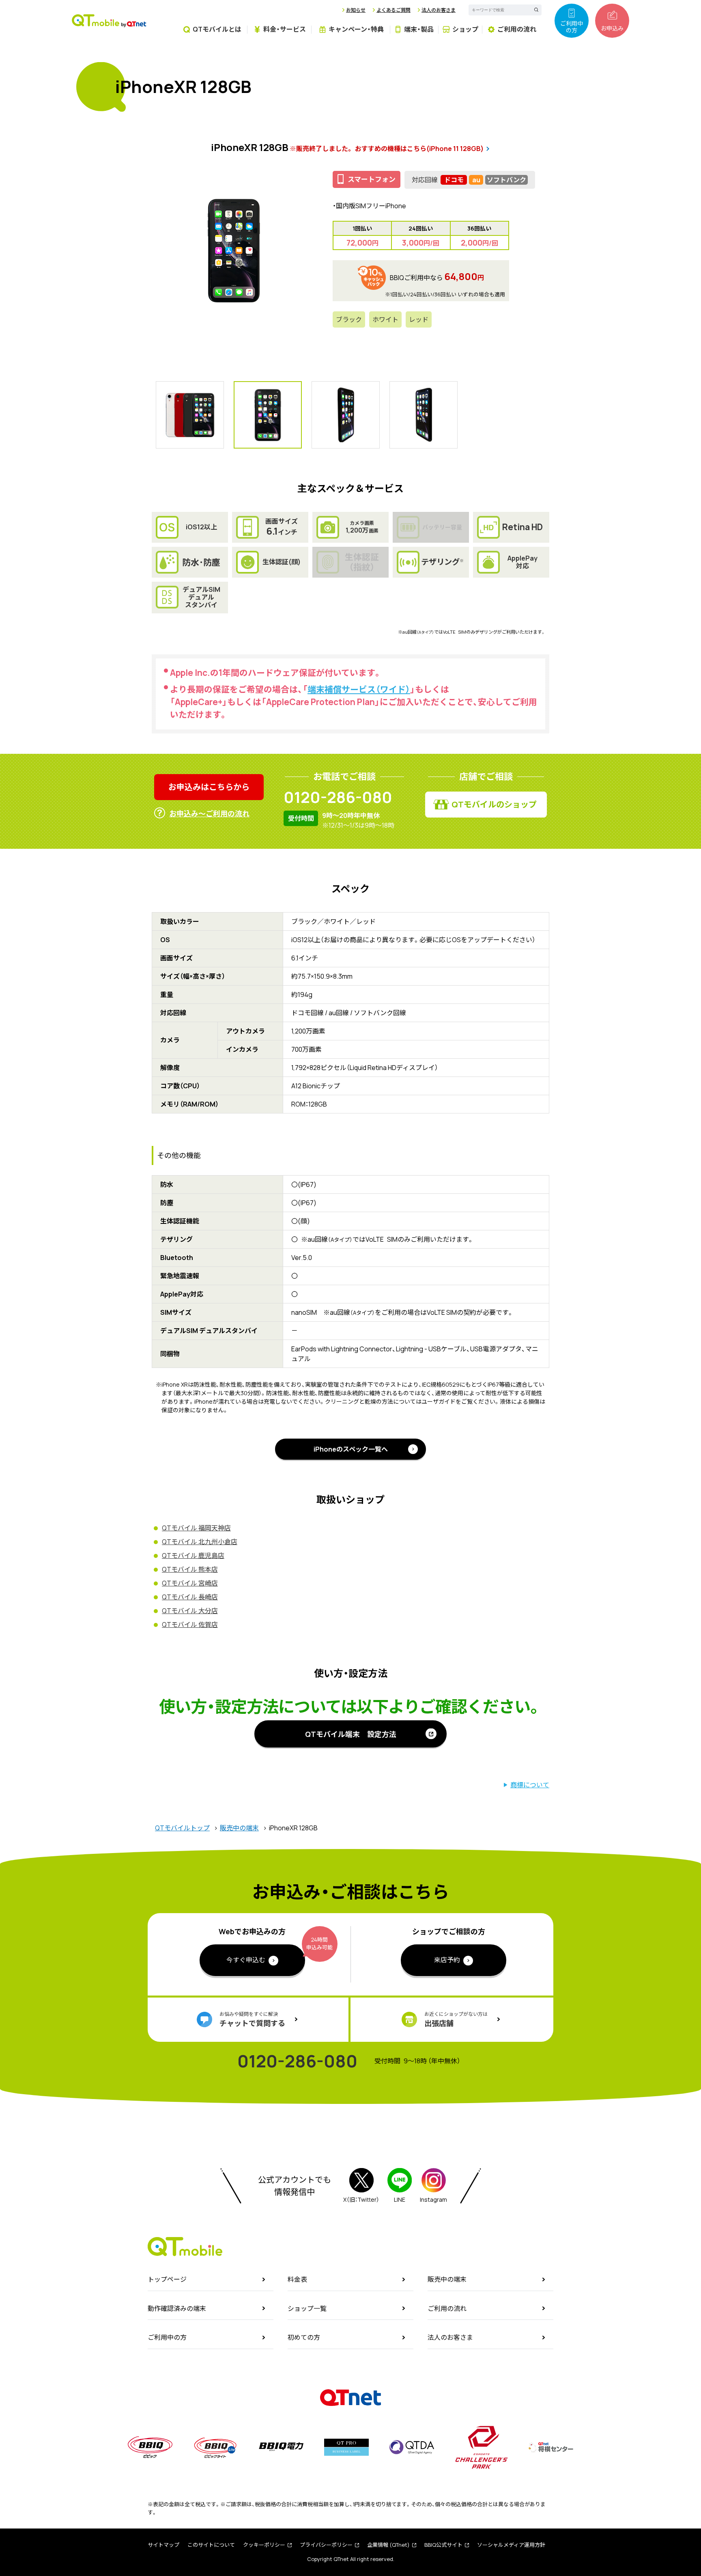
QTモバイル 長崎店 (190, 1597)
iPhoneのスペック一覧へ (351, 1449)
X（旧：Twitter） (361, 2200)
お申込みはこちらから (209, 787)
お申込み (612, 28)
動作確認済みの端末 (177, 2308)
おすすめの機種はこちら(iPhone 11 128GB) (419, 149)
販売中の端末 (239, 1828)
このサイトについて (211, 2545)
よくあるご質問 (394, 10)
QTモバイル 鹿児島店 (193, 1556)
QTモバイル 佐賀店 (190, 1625)
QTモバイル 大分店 (190, 1611)
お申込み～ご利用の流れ (209, 813)
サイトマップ (163, 2545)
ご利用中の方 (572, 27)
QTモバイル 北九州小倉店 (200, 1542)
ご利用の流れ (447, 2308)
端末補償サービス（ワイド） (359, 689)
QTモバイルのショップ (494, 804)
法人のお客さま (439, 10)
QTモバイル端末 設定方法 (351, 1734)
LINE (400, 2200)
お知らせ (356, 10)
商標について (530, 1785)
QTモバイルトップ (182, 1828)
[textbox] (499, 10)
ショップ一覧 (307, 2308)
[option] (234, 250)
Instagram (433, 2200)
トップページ (167, 2279)
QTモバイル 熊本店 (190, 1569)
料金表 (297, 2279)
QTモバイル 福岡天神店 (196, 1528)
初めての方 (304, 2337)
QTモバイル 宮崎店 (190, 1583)
